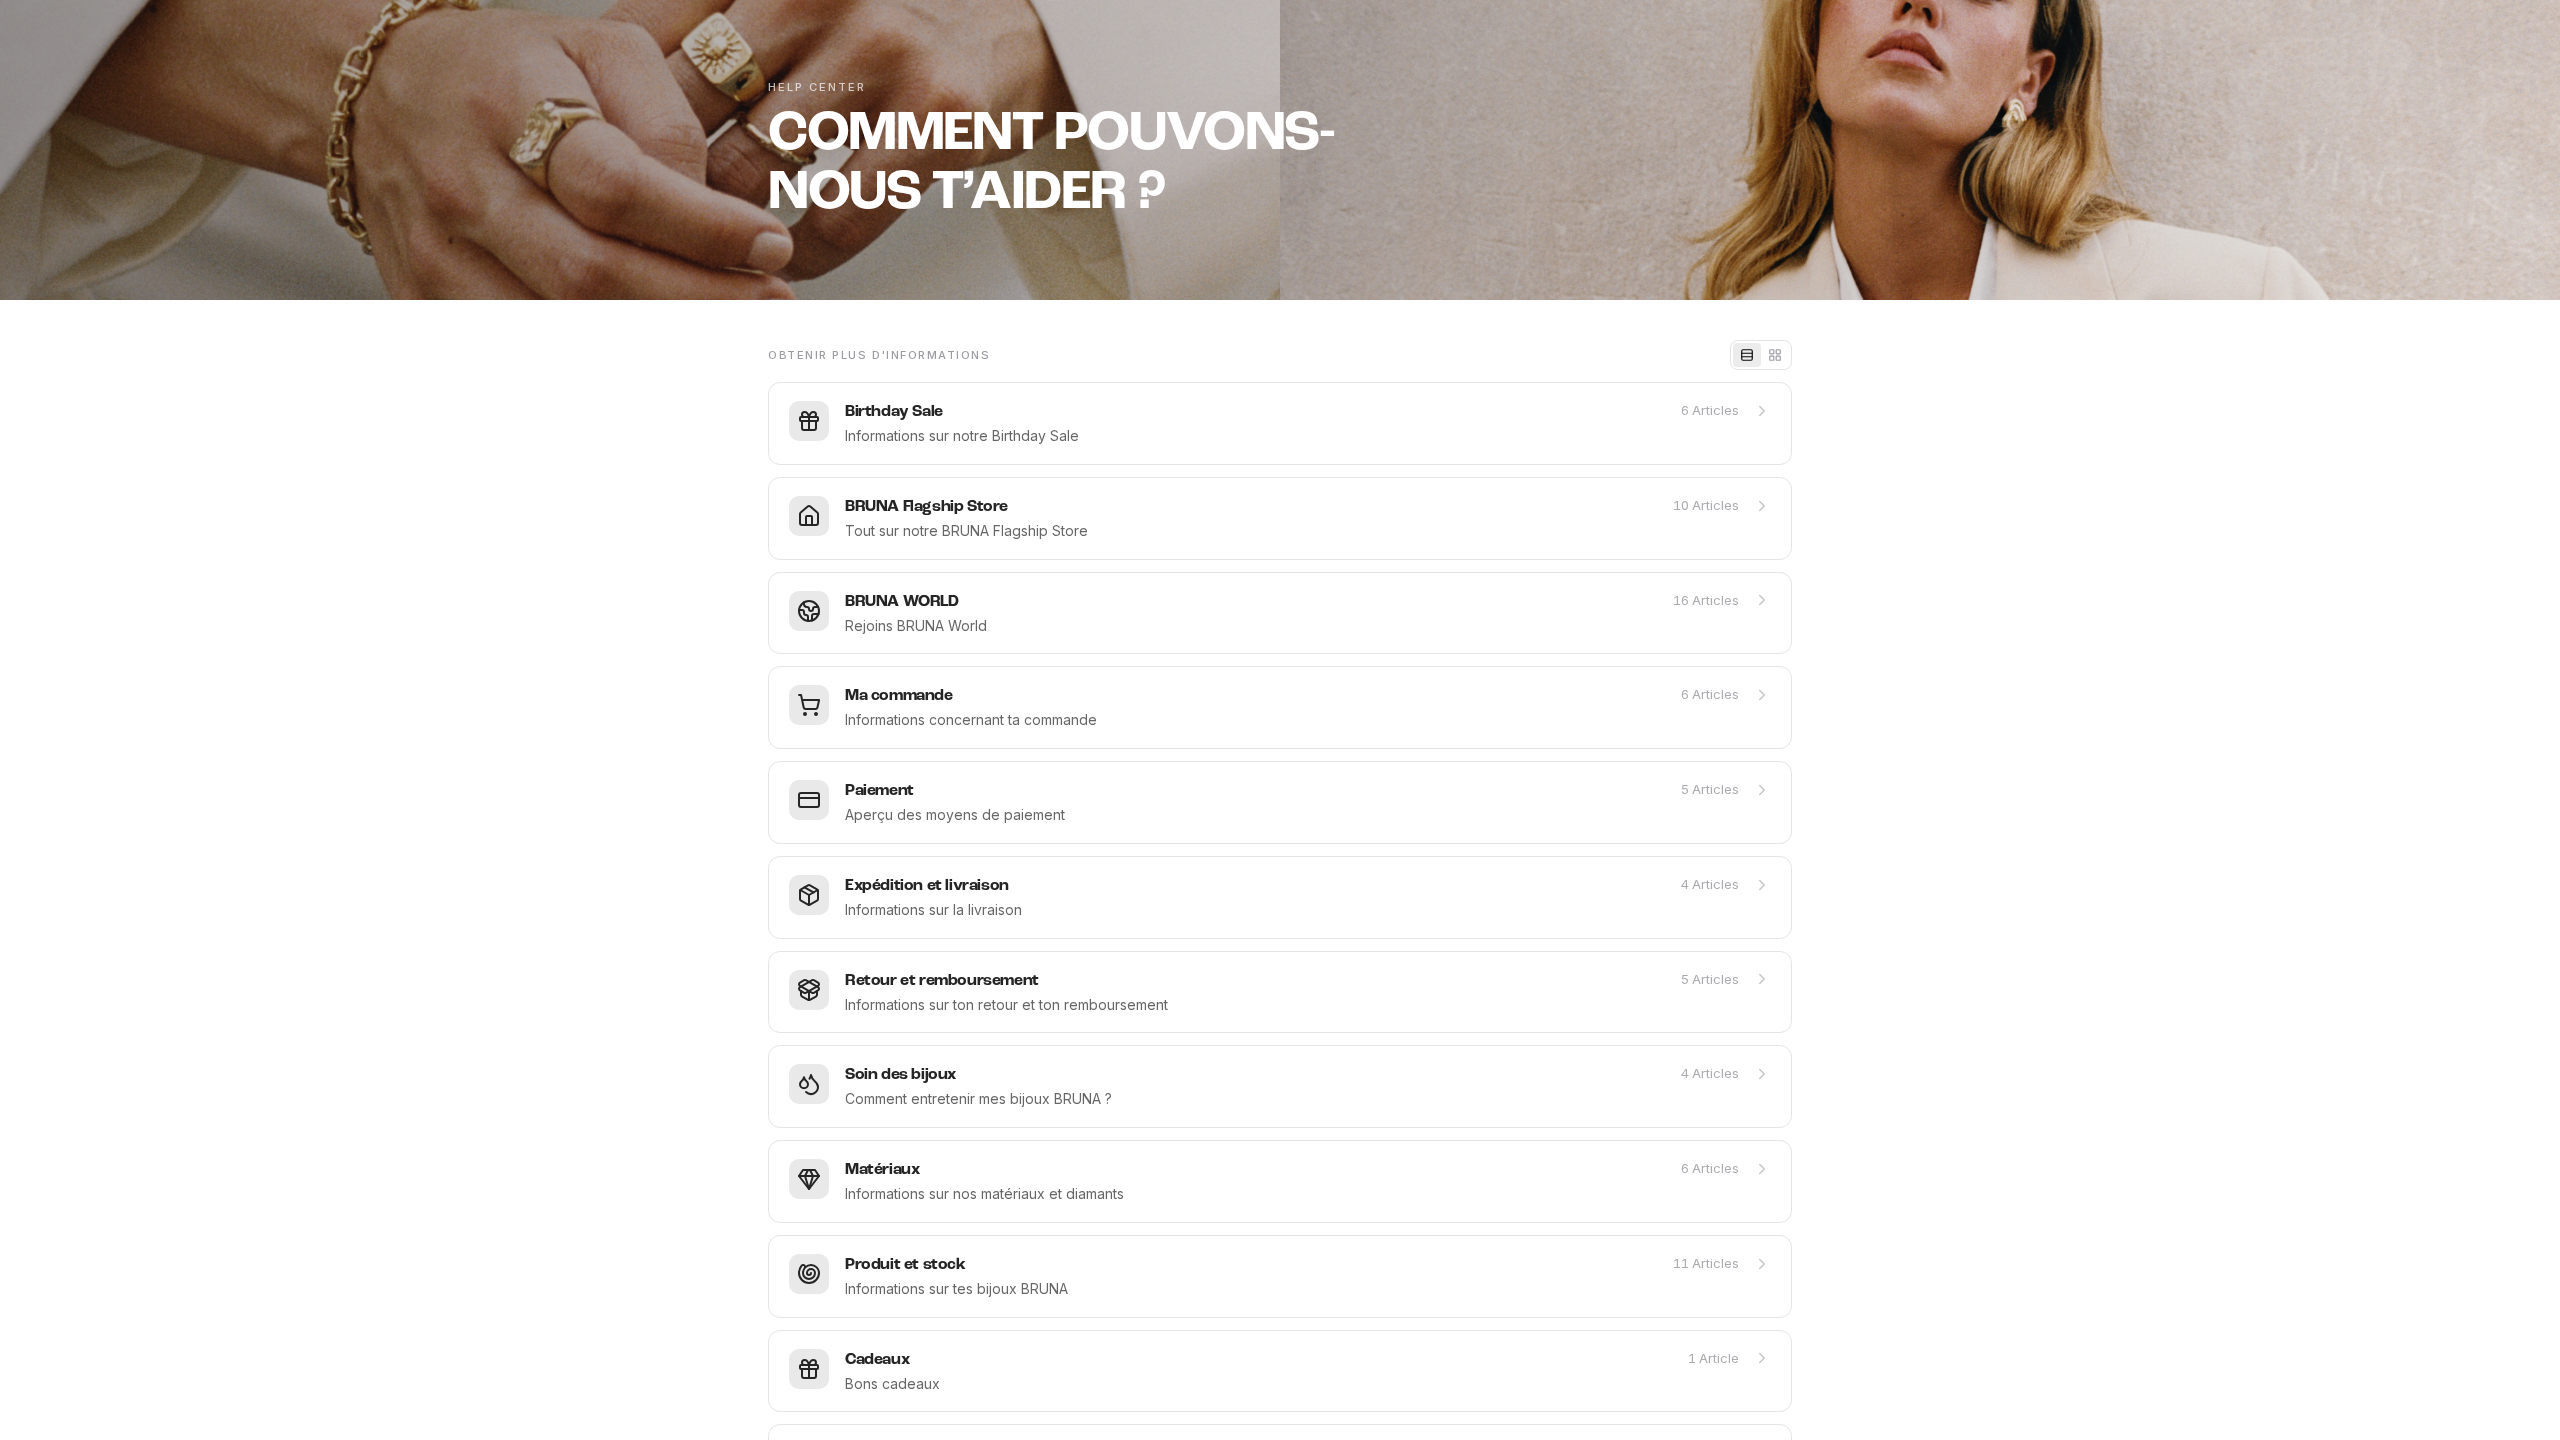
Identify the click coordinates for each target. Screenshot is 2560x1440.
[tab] (1747, 355)
